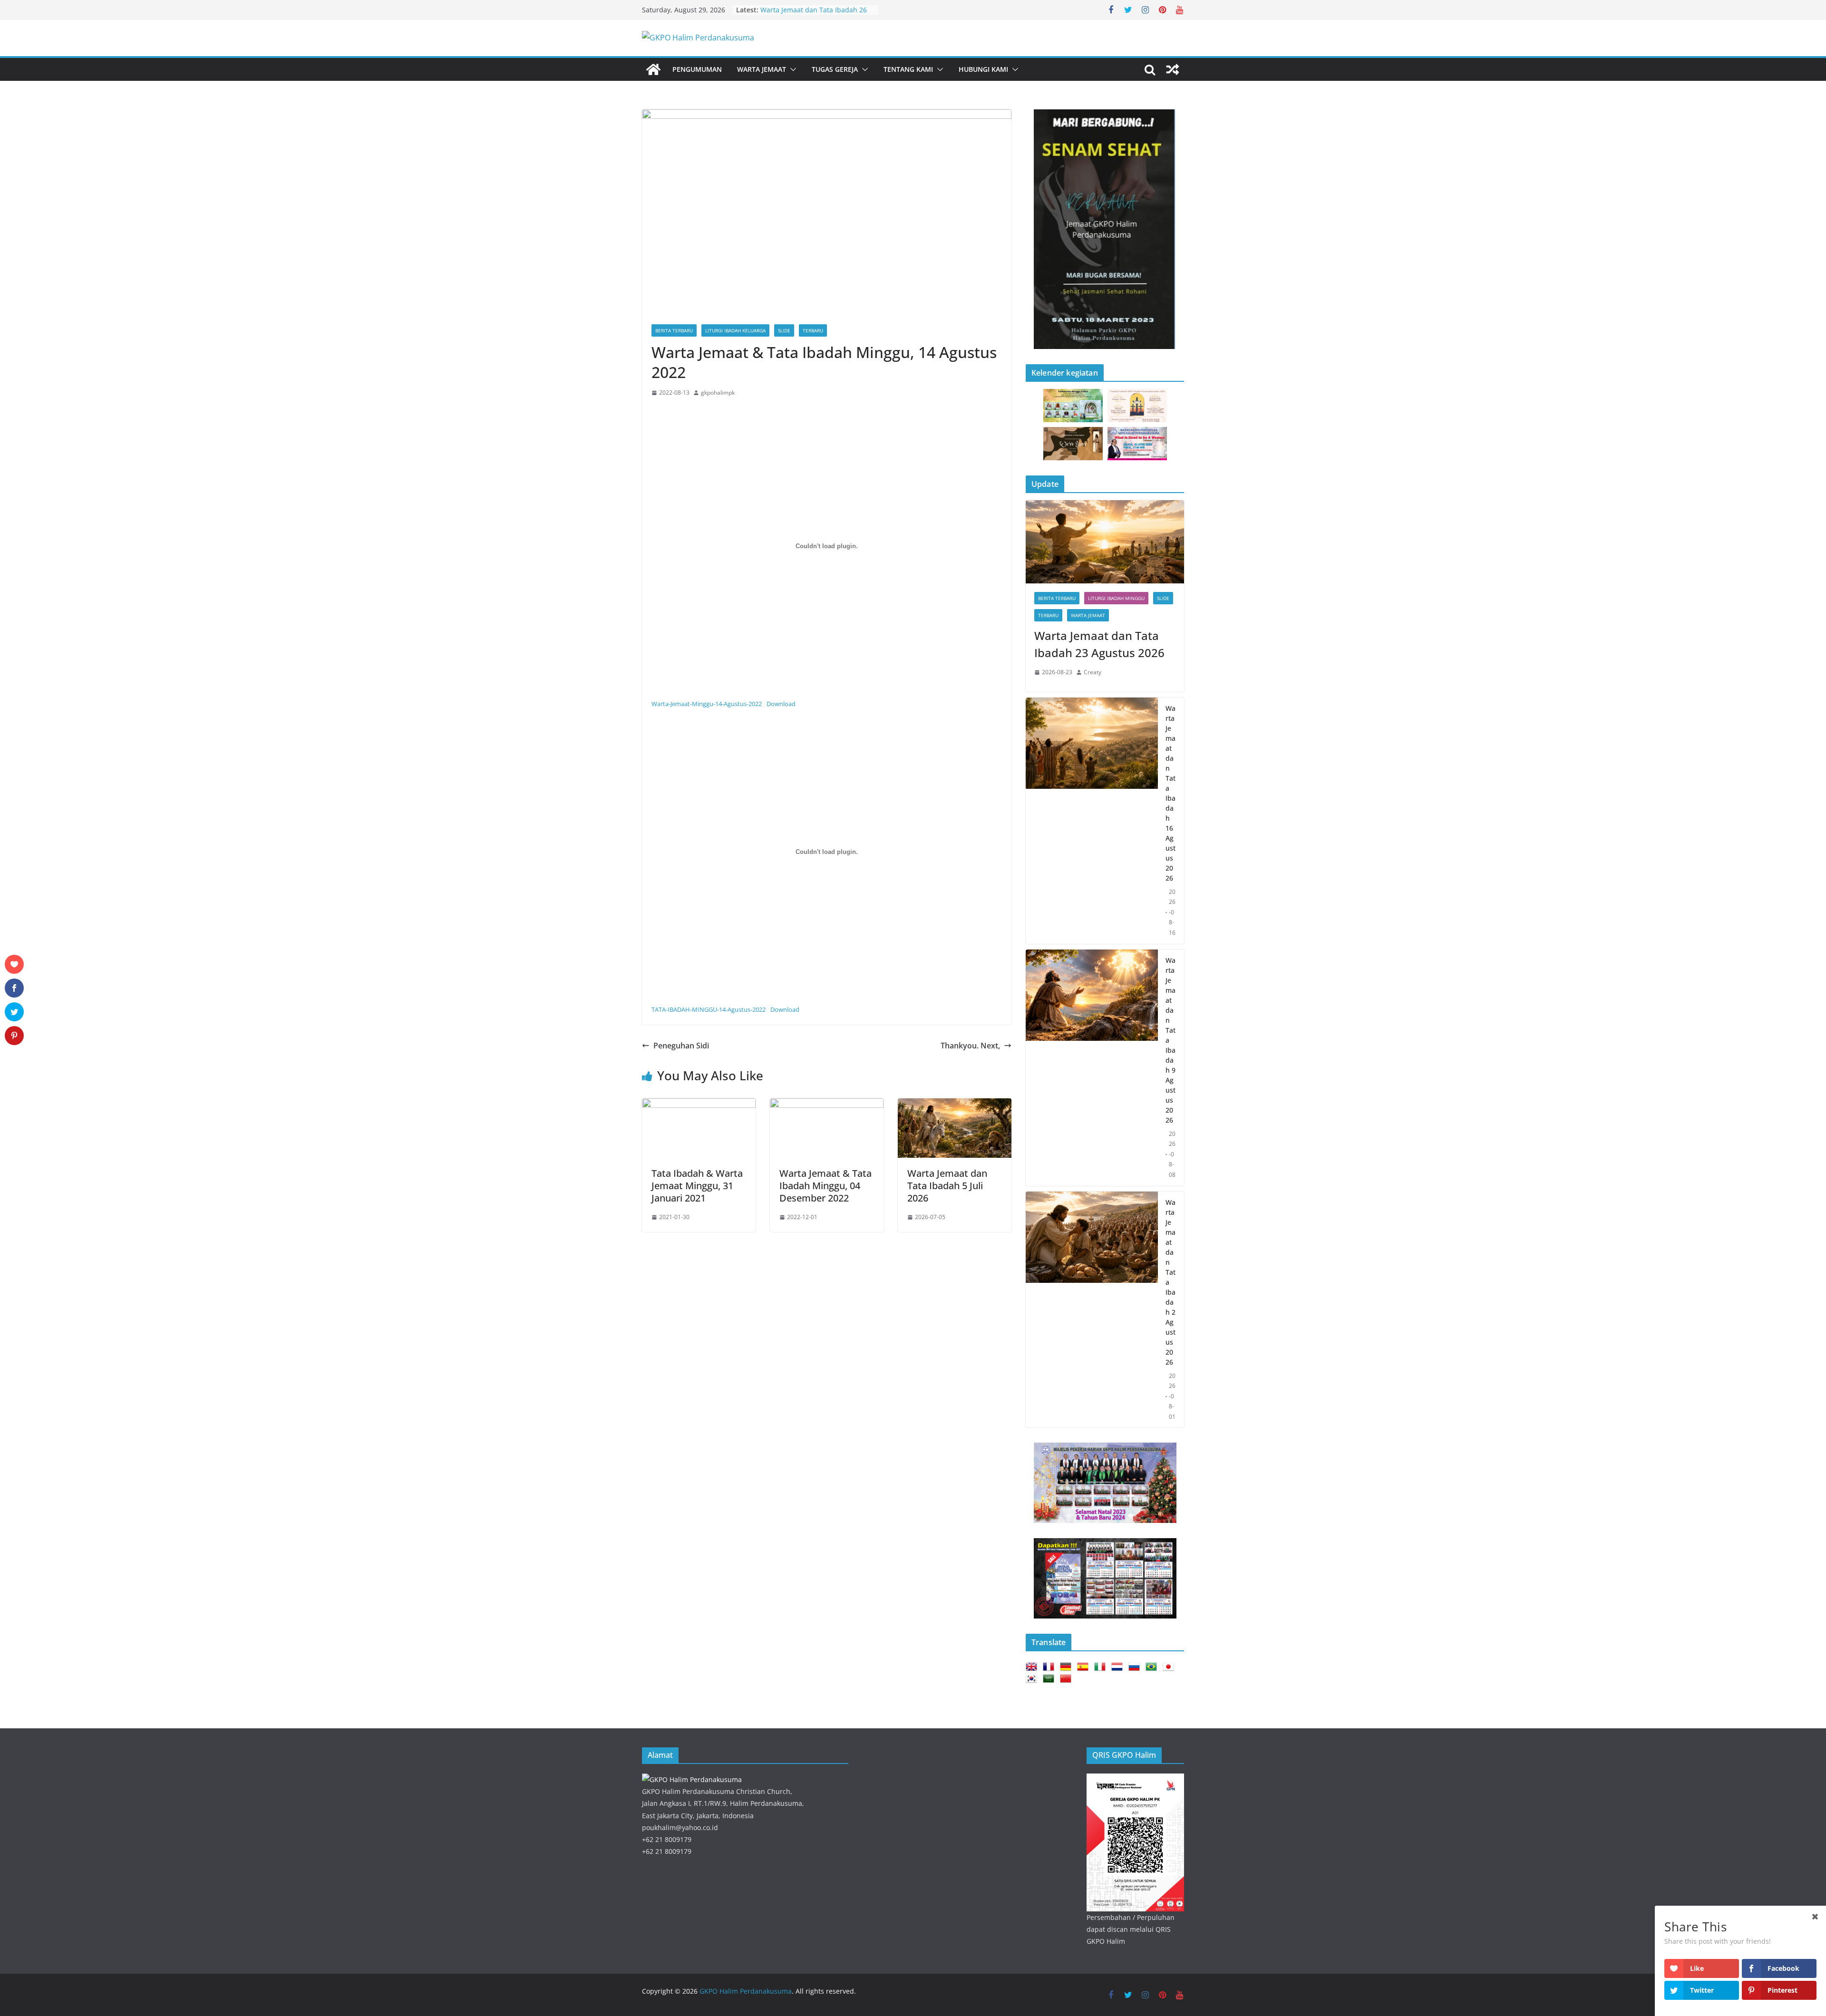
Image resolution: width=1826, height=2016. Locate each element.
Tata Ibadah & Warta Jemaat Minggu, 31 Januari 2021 (697, 1186)
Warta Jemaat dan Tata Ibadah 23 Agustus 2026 (1099, 644)
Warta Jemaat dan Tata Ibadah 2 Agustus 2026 (1170, 1282)
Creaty (1093, 672)
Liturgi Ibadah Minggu (1116, 598)
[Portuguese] (1153, 1667)
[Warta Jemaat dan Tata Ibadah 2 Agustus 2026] (1092, 1310)
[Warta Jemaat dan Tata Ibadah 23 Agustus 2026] (1105, 542)
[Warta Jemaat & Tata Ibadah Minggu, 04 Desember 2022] (827, 1105)
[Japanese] (1170, 1667)
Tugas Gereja (835, 69)
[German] (1068, 1667)
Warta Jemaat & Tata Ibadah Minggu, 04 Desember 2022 (826, 1186)
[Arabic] (1050, 1679)
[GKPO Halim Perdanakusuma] (653, 69)
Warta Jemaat (762, 69)
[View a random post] (1173, 69)
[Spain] (1085, 1667)
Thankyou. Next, (970, 1046)
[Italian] (1102, 1667)
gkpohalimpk (718, 393)
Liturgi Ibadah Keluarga (735, 330)
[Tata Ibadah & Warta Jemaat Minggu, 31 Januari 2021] (699, 1105)
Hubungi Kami (983, 69)
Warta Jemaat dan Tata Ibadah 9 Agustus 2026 (1170, 1040)
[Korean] (1033, 1679)
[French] (1050, 1667)
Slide (784, 330)
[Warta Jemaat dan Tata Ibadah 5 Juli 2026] (955, 1105)
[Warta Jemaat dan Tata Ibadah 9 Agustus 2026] (1092, 1068)
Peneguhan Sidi (681, 1046)
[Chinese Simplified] (1068, 1679)
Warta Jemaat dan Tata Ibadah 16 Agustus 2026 (1170, 793)
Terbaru (813, 330)
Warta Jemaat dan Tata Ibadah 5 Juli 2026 (947, 1186)
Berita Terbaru (674, 330)
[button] (791, 69)
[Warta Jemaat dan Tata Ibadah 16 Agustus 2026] (1092, 821)
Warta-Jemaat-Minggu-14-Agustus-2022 (707, 704)
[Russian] (1136, 1667)
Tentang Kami (908, 69)
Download (781, 704)
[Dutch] (1119, 1667)
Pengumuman (697, 69)
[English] (1033, 1667)
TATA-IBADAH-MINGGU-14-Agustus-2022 (709, 1009)
